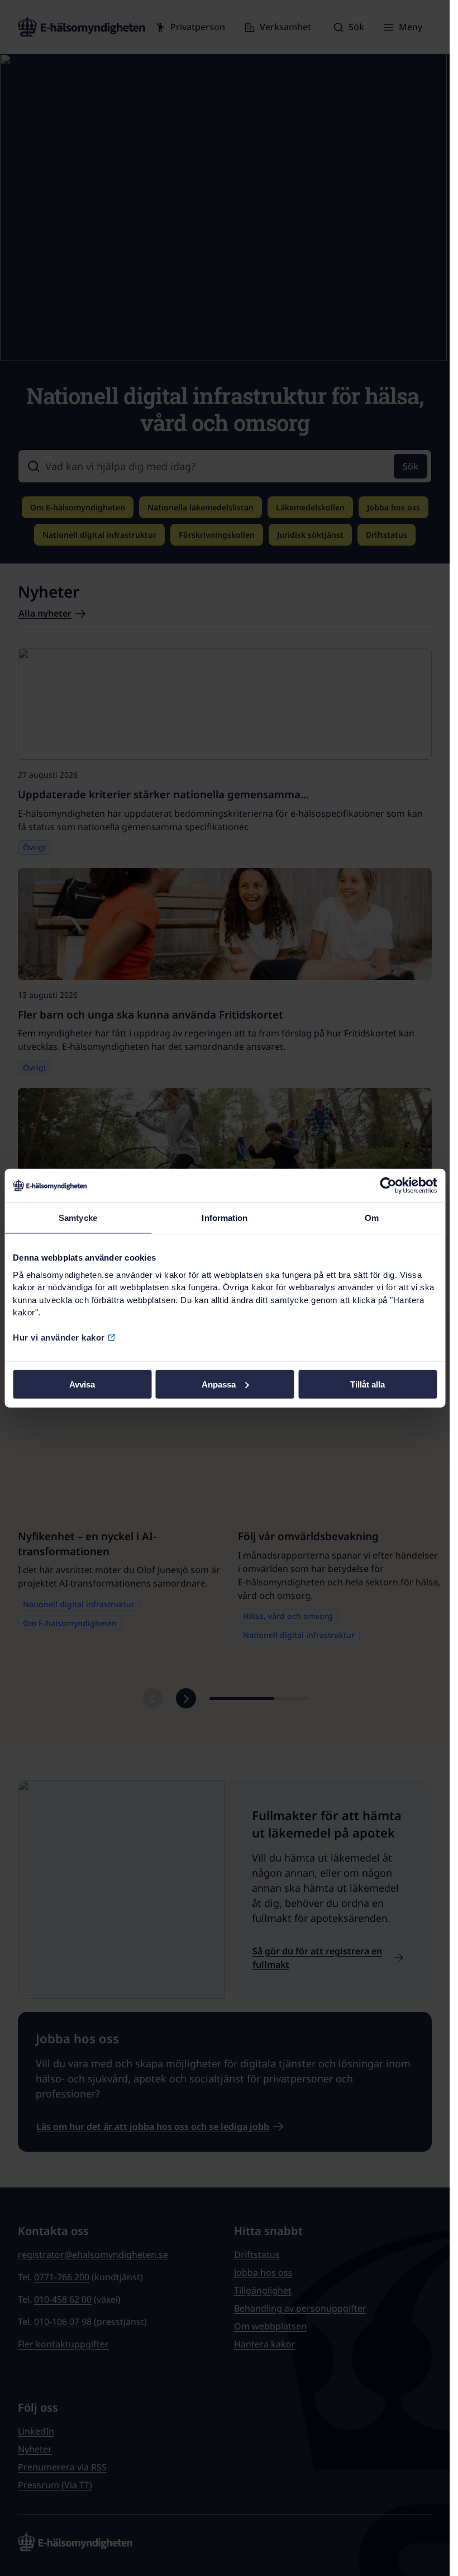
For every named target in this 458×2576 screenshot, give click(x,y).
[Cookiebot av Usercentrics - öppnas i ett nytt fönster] (388, 1186)
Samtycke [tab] (78, 1218)
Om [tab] (372, 1218)
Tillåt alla (368, 1384)
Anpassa (219, 1384)
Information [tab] (225, 1218)
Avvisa (82, 1384)
